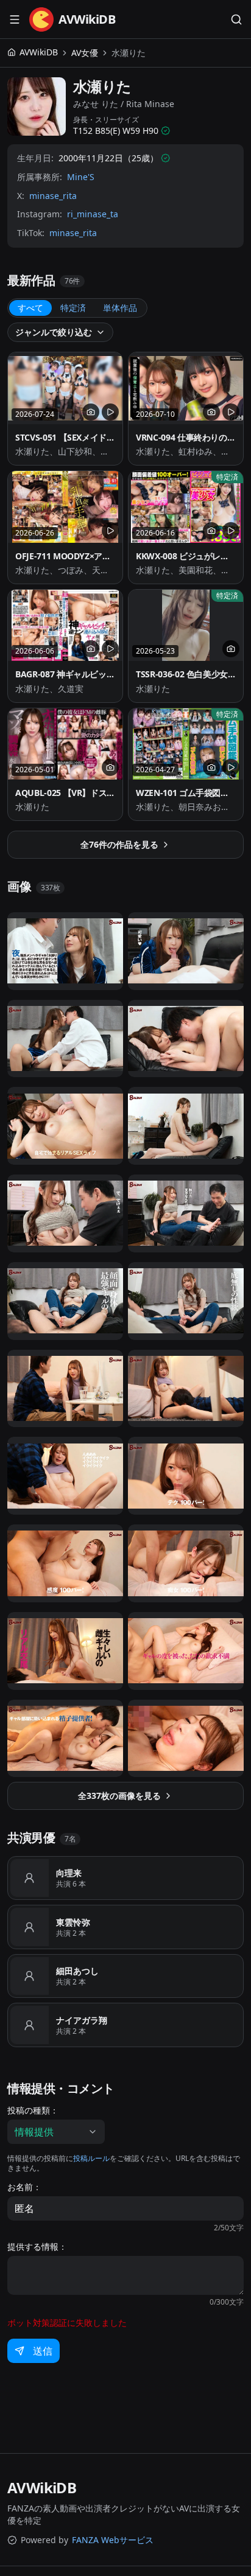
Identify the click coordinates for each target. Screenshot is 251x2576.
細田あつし (77, 1971)
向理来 (69, 1873)
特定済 (73, 308)
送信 (43, 2351)
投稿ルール (91, 2158)
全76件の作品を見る (119, 844)
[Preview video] (110, 412)
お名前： (24, 2187)
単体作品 (120, 308)
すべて (30, 308)
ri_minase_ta (93, 214)
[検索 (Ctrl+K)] (236, 19)
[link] (129, 53)
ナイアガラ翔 (82, 2020)
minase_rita (53, 196)
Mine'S (81, 177)
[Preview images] (91, 412)
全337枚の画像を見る (119, 1796)
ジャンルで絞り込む (54, 332)
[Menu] (15, 19)
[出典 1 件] (165, 131)
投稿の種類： (33, 2110)
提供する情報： (37, 2247)
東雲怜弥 (73, 1922)
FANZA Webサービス (113, 2540)
